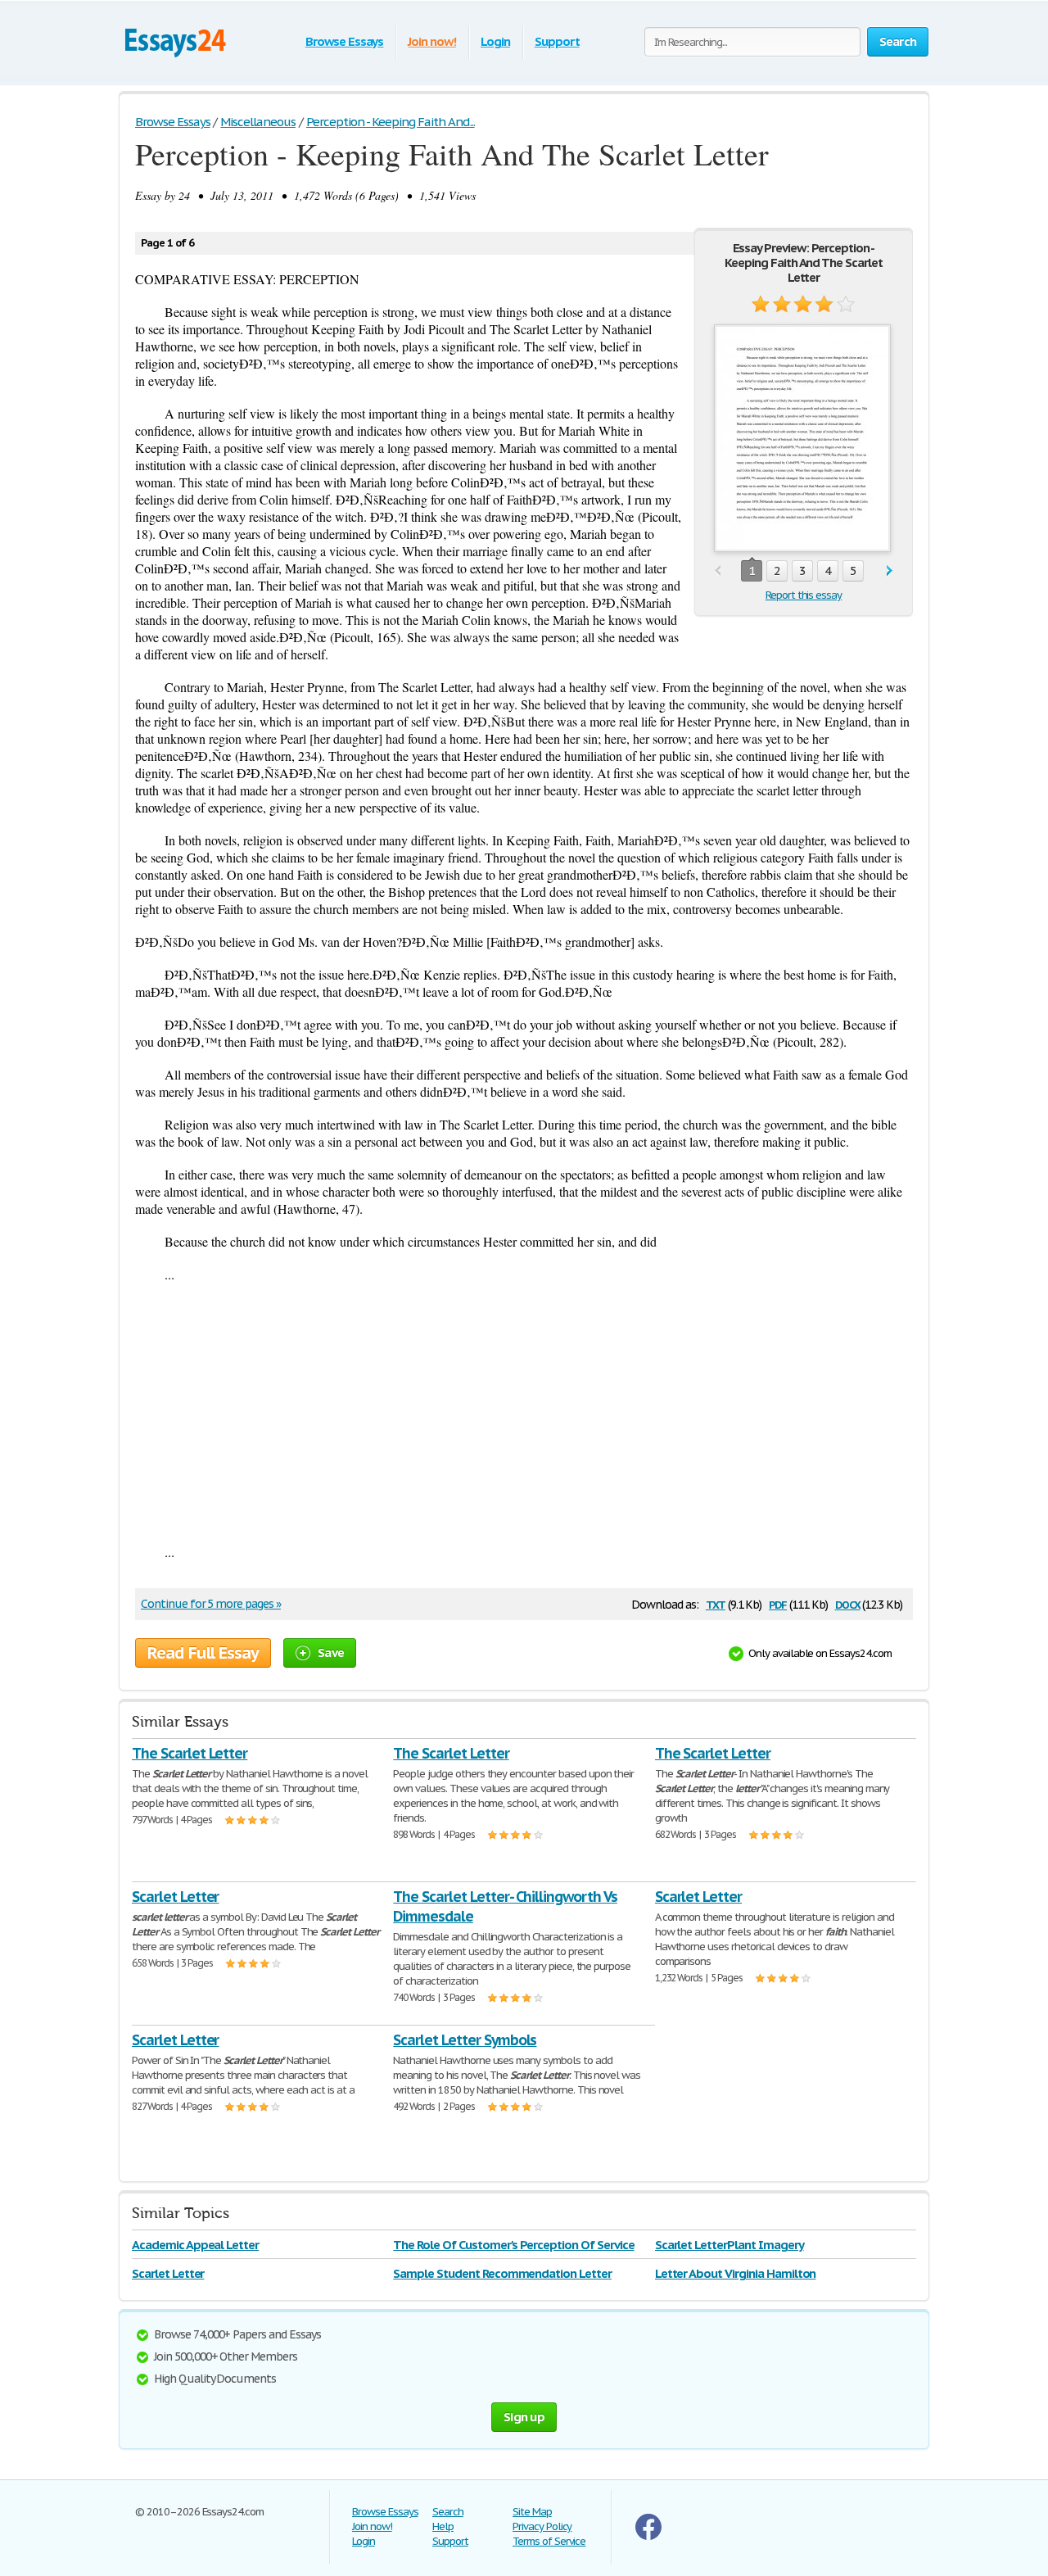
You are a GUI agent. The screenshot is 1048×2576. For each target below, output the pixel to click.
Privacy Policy (542, 2526)
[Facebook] (648, 2536)
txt (716, 1603)
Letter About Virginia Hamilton (736, 2273)
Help (443, 2526)
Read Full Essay (203, 1653)
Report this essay (804, 595)
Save (331, 1652)
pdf (778, 1603)
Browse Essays (344, 41)
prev (718, 571)
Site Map (532, 2512)
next (890, 571)
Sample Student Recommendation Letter (502, 2273)
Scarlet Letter (175, 1897)
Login (495, 41)
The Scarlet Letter (190, 1753)
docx (848, 1603)
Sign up (524, 2417)
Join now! (432, 41)
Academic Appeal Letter (195, 2245)
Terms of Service (549, 2541)
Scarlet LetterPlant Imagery (730, 2245)
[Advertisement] (524, 1413)
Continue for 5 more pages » (211, 1604)
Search (448, 2512)
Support (557, 41)
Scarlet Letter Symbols (465, 2040)
